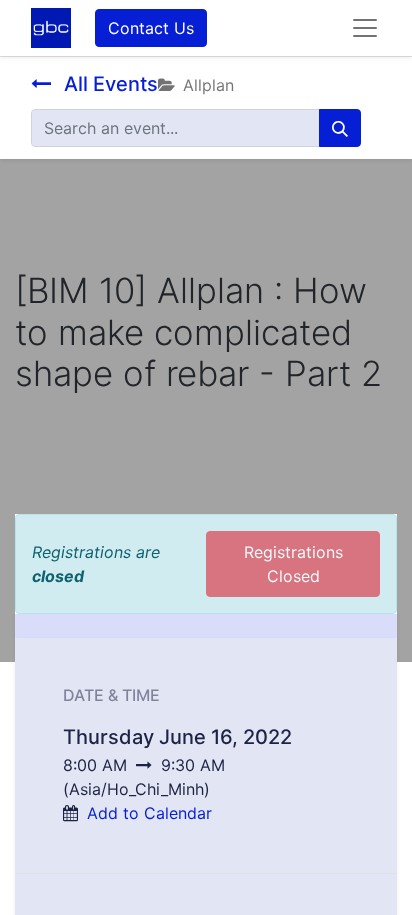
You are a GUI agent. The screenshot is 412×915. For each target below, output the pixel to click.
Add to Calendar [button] (149, 813)
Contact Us (151, 28)
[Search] (340, 128)
